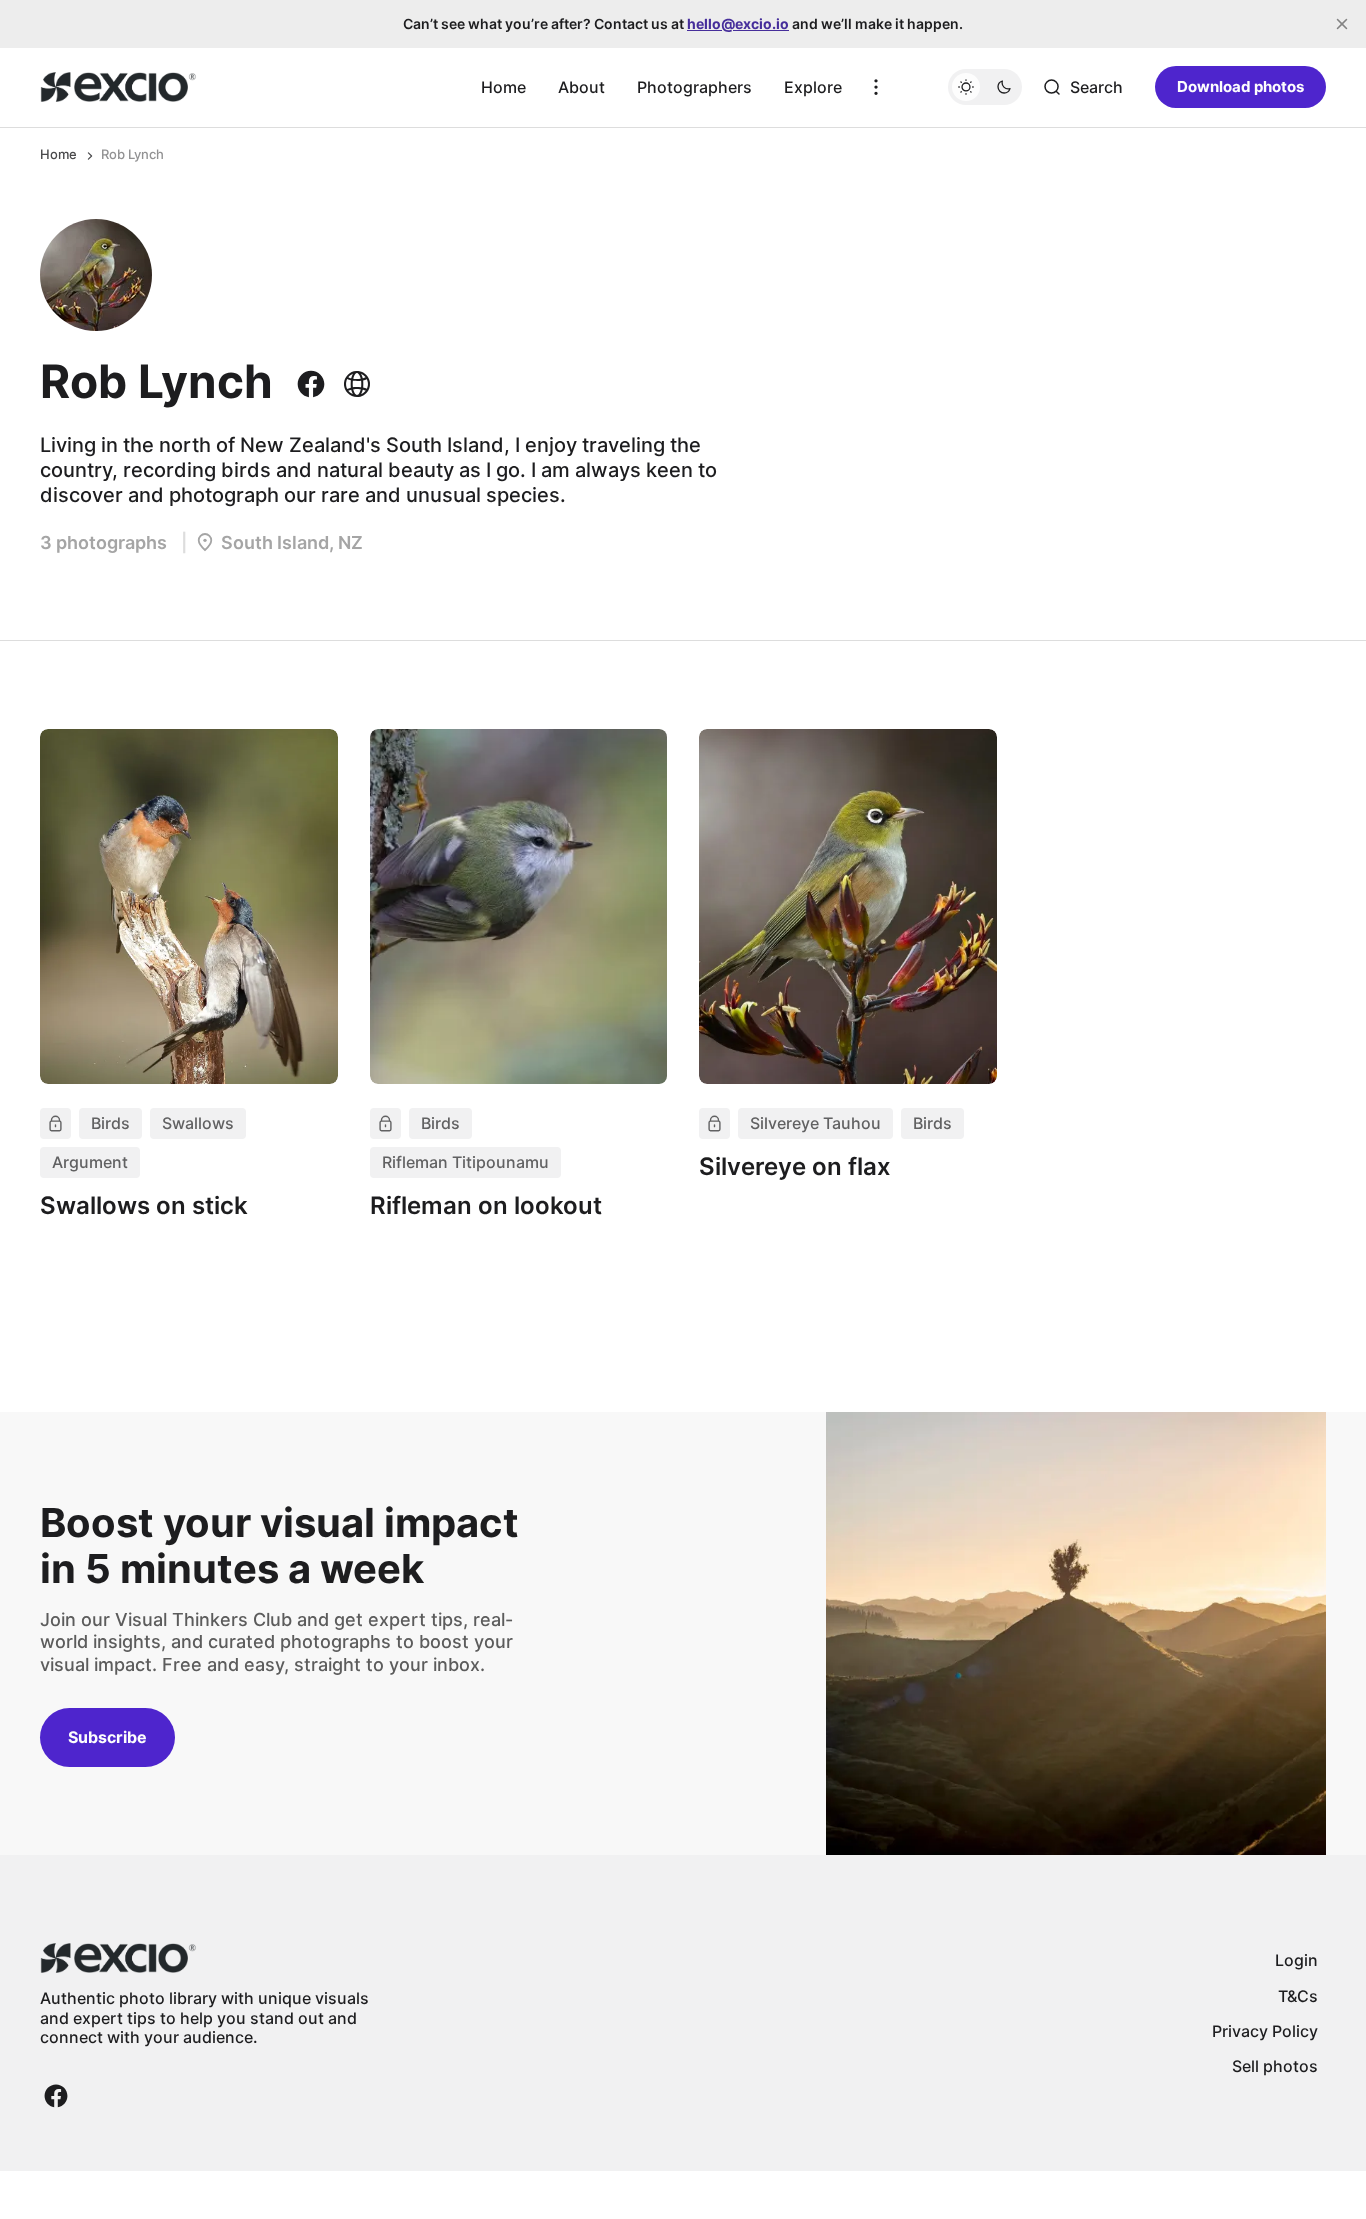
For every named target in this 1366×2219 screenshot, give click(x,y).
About (581, 87)
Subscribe (107, 1737)
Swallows (198, 1123)
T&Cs (1298, 1996)
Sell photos (1275, 2066)
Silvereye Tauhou (815, 1123)
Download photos (1240, 86)
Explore (813, 87)
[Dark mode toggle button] (985, 87)
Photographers (694, 87)
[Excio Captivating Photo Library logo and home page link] (118, 87)
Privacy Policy (1265, 2031)
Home (503, 87)
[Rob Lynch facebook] (315, 384)
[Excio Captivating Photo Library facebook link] (56, 2096)
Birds (110, 1123)
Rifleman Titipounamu (465, 1162)
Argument (90, 1162)
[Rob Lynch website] (353, 384)
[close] (1342, 24)
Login (1296, 1960)
